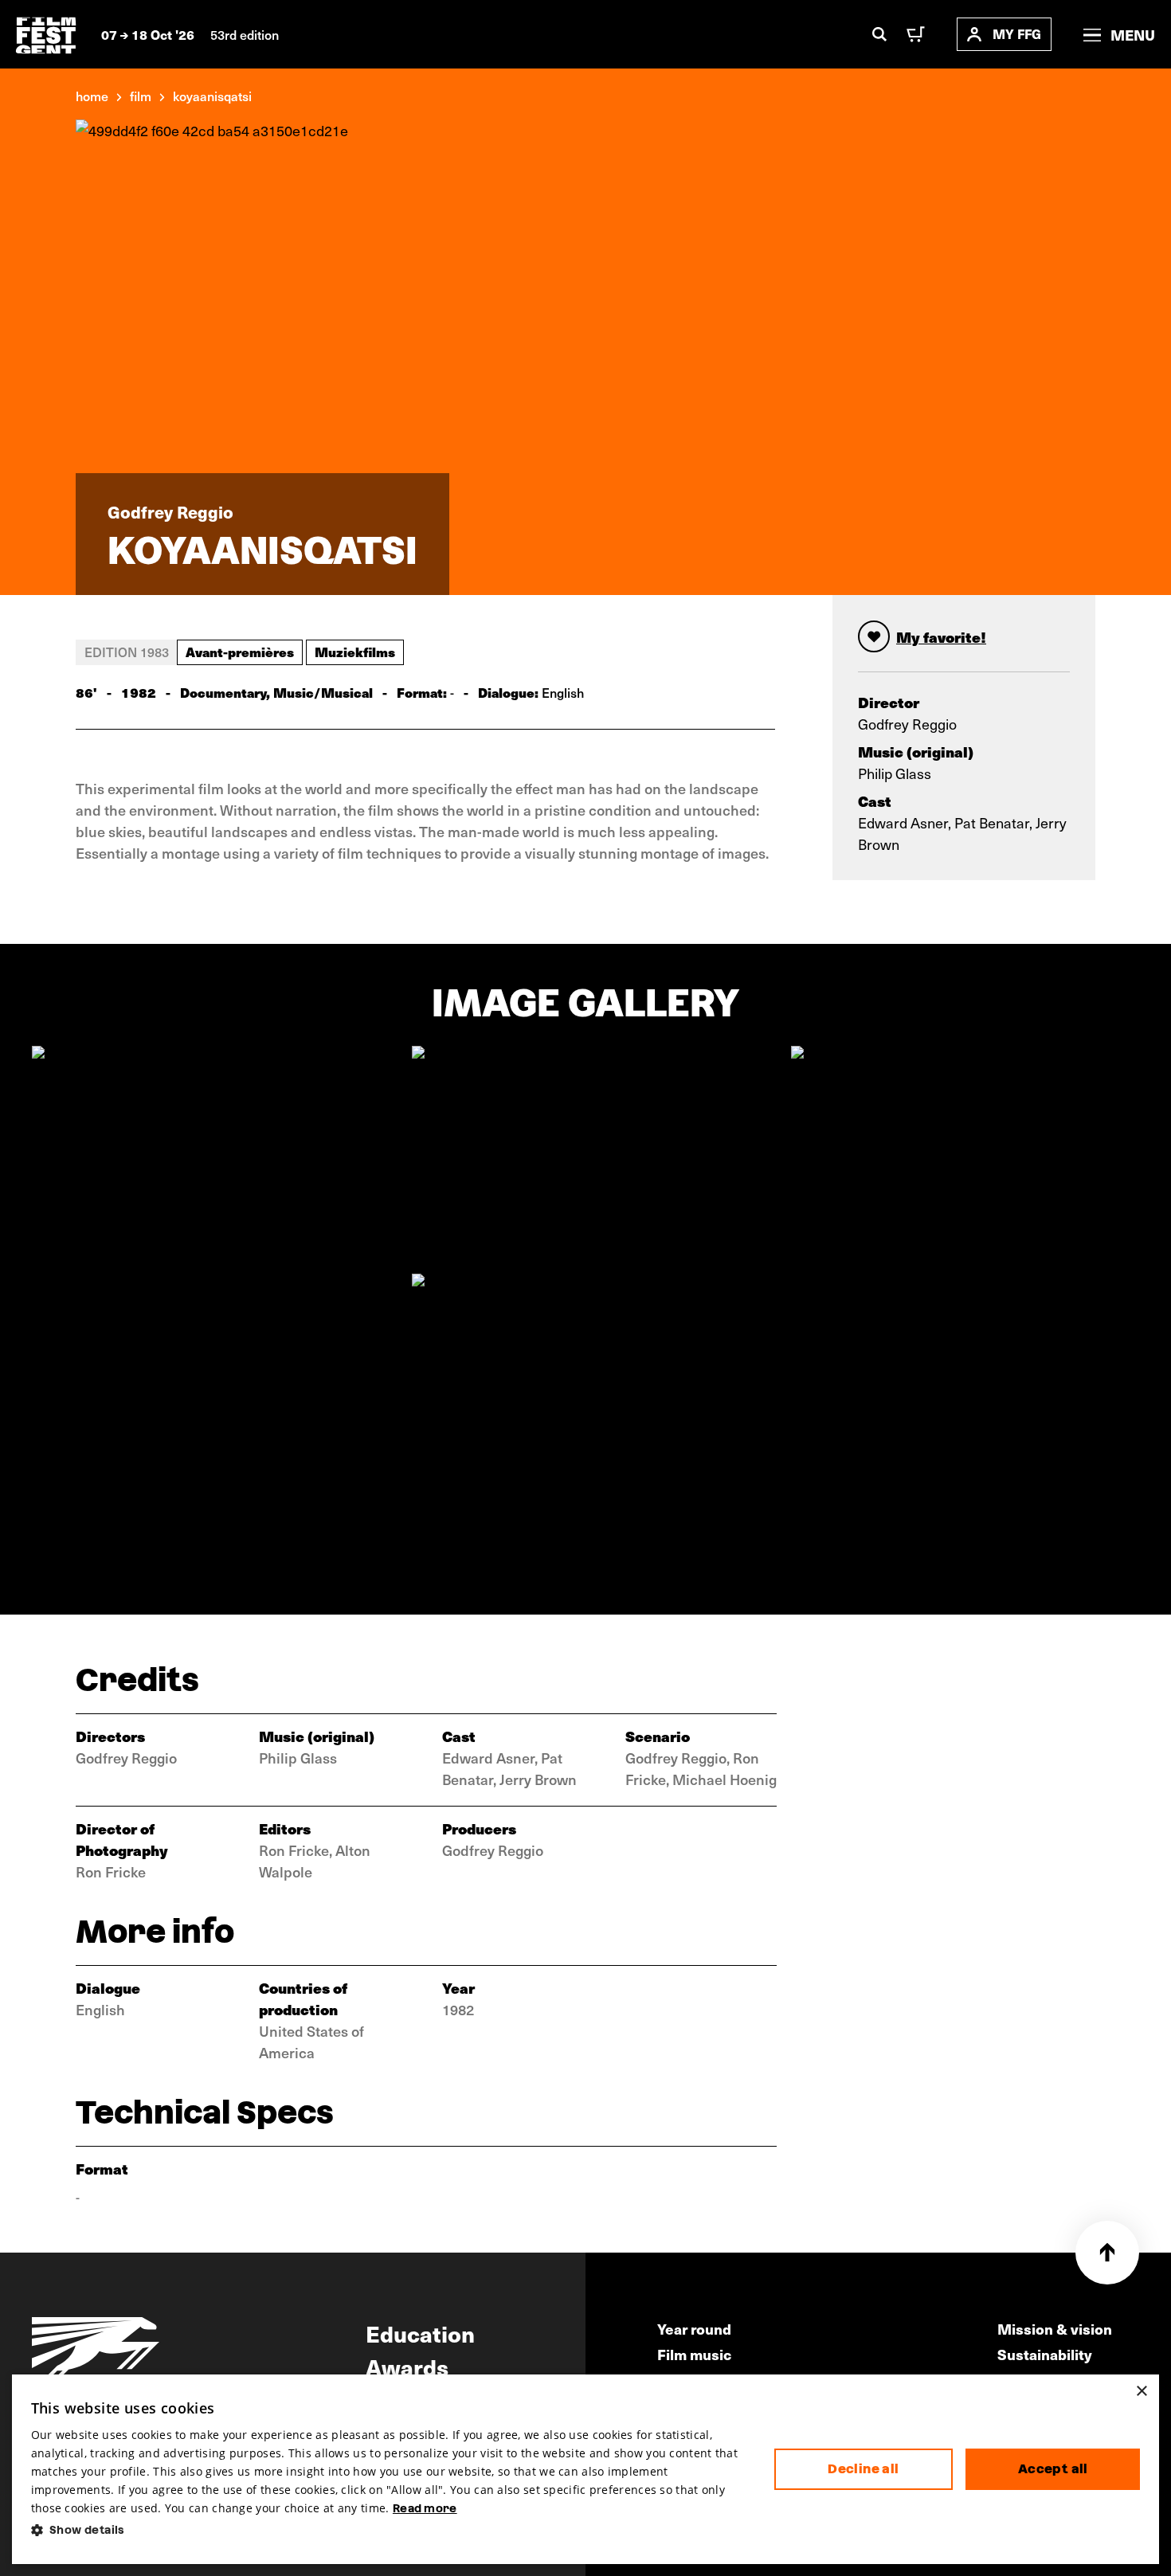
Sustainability (1045, 2354)
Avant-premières (240, 652)
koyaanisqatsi (212, 96)
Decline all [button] (863, 2469)
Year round (694, 2329)
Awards (407, 2367)
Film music (694, 2354)
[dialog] (586, 2469)
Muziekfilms (355, 652)
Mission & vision (1055, 2329)
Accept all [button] (1053, 2469)
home (92, 96)
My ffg (1017, 34)
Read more (425, 2508)
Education (420, 2333)
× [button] (1141, 2392)
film (141, 96)
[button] (390, 2530)
